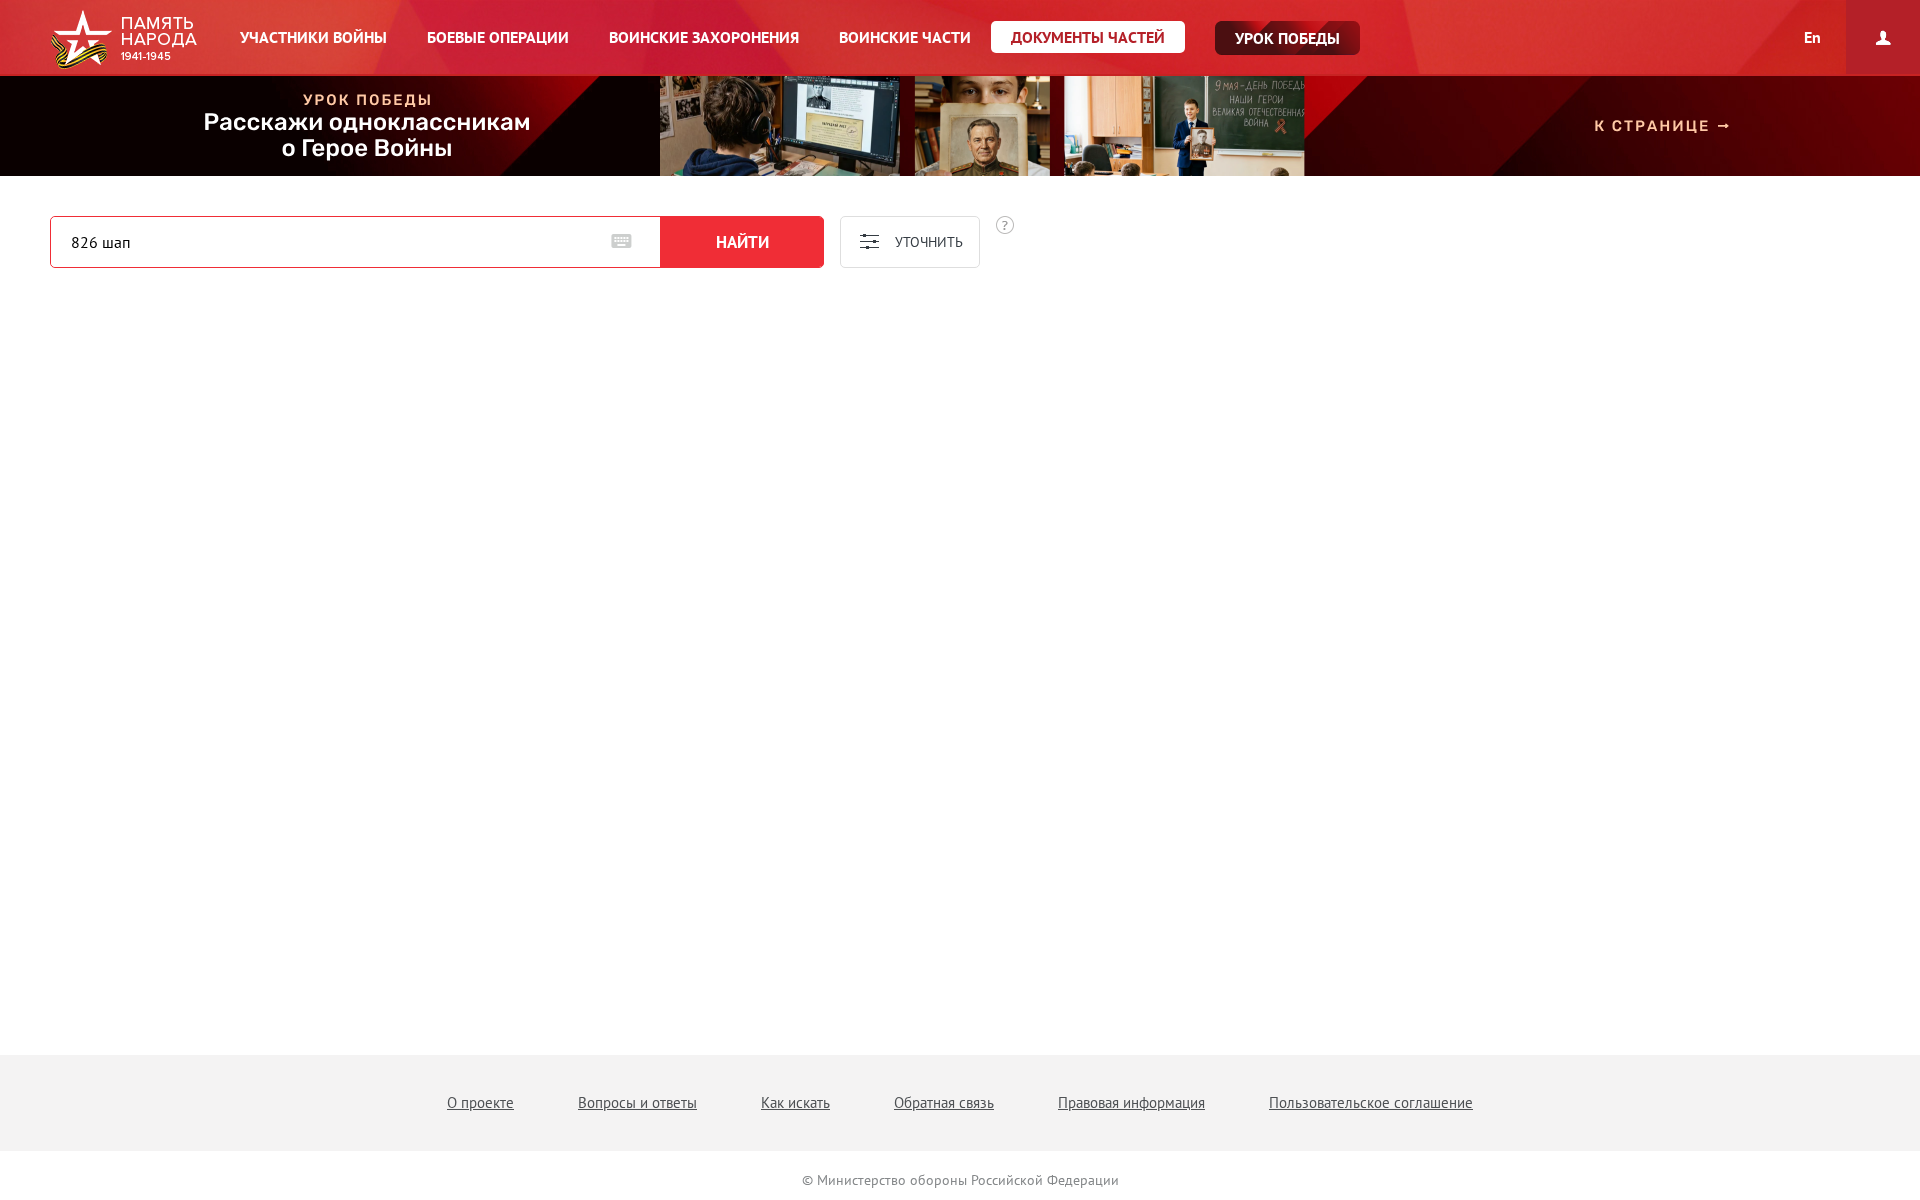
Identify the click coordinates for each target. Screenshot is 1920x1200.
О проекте (480, 1102)
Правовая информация (1131, 1102)
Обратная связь (944, 1102)
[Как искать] (1005, 225)
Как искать (795, 1102)
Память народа (123, 40)
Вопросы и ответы (637, 1102)
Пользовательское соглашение (1371, 1102)
